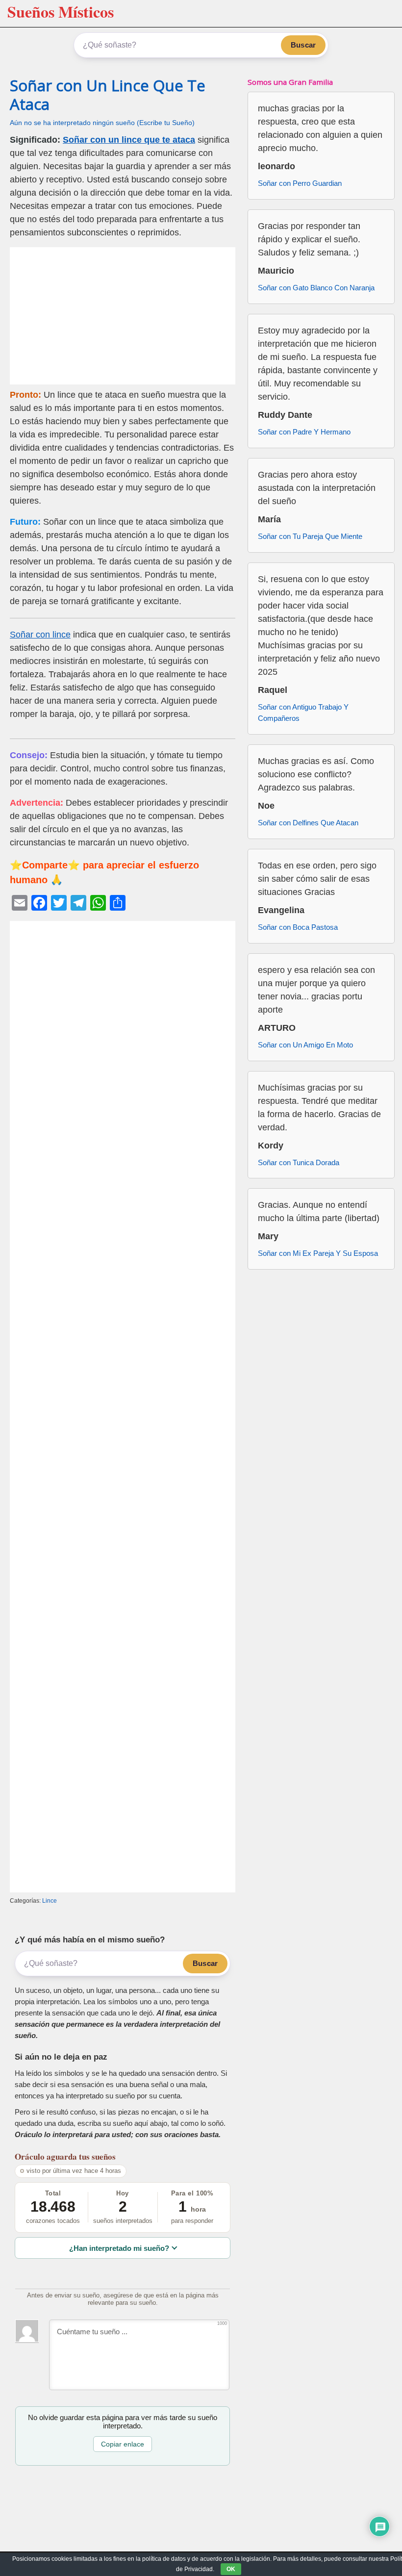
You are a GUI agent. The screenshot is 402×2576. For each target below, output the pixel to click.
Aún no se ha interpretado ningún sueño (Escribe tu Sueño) (102, 123)
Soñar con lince (40, 635)
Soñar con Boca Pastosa (298, 927)
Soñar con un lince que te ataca (129, 140)
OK (231, 2569)
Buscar (303, 45)
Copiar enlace (123, 2444)
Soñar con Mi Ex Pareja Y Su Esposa (318, 1253)
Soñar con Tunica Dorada (299, 1162)
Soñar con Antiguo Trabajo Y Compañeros (303, 713)
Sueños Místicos (61, 12)
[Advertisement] (123, 316)
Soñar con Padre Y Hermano (304, 432)
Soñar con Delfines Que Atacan (308, 823)
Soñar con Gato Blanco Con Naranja (316, 288)
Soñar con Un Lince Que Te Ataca (108, 94)
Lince (50, 1901)
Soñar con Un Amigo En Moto (305, 1045)
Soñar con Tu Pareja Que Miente (310, 536)
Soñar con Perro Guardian (300, 183)
